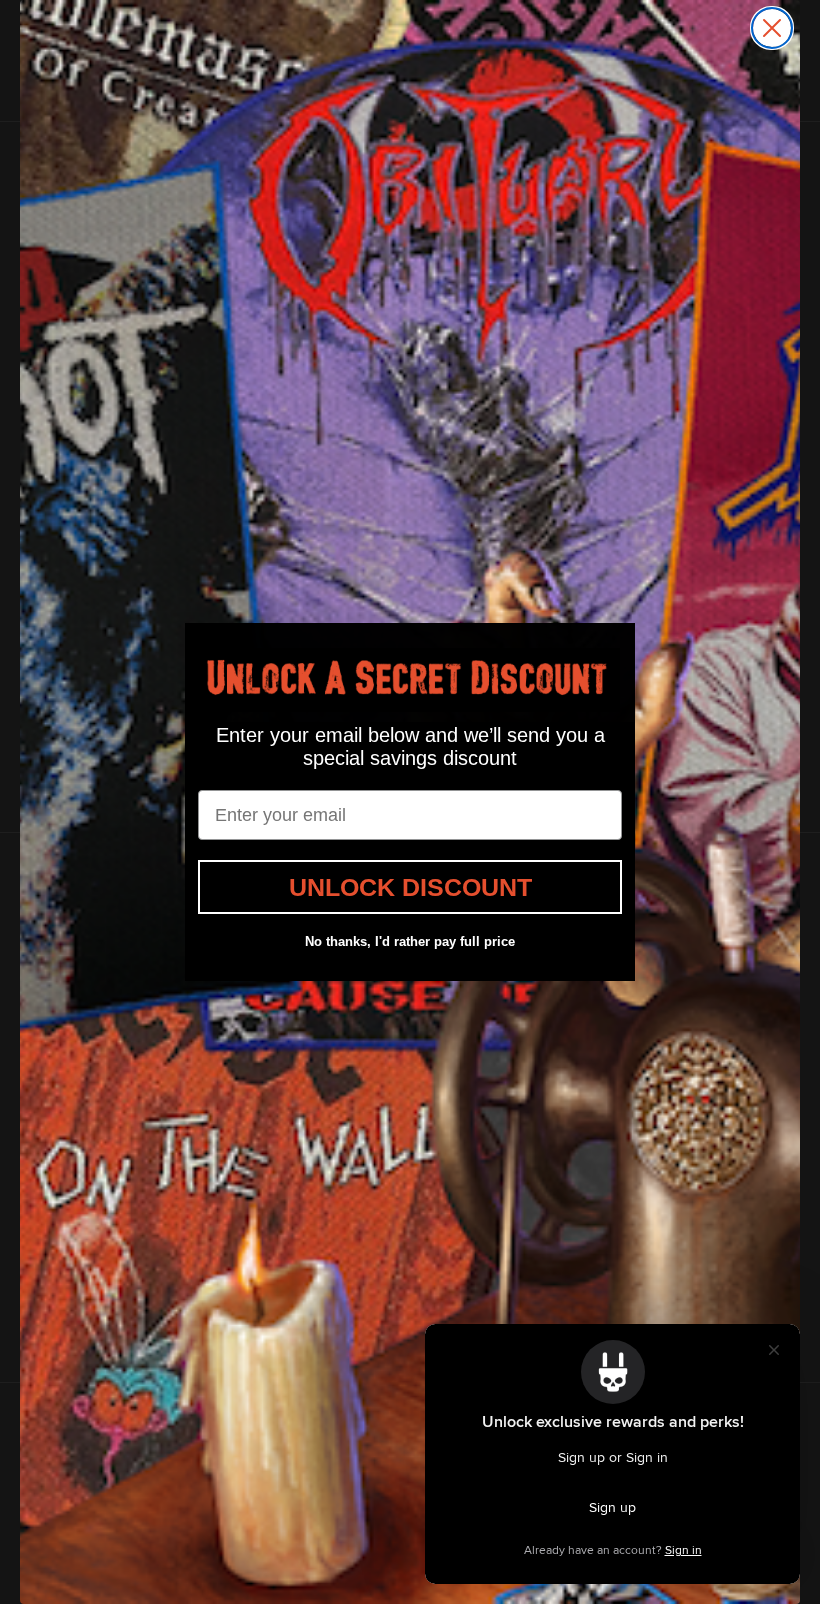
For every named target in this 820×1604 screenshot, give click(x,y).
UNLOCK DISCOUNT (410, 887)
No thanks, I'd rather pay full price (410, 941)
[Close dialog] (772, 28)
